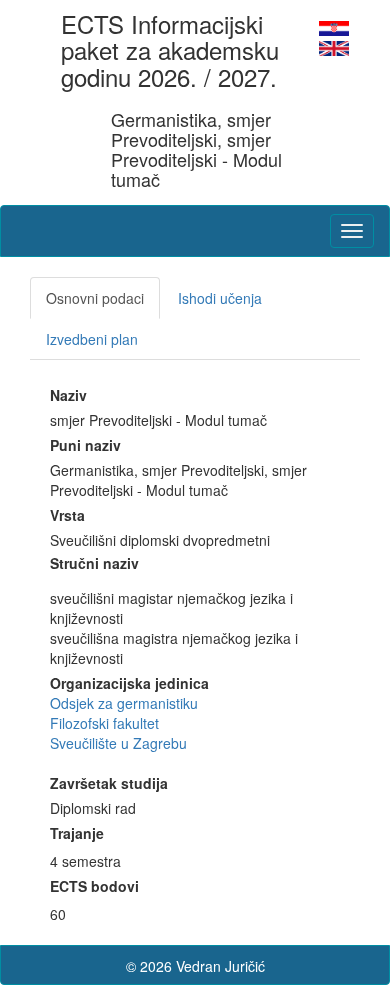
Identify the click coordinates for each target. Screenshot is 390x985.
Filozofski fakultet (104, 723)
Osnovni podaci (95, 298)
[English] (334, 46)
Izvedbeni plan (92, 339)
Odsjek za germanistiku (124, 703)
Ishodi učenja (220, 298)
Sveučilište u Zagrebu (118, 743)
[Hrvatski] (334, 26)
